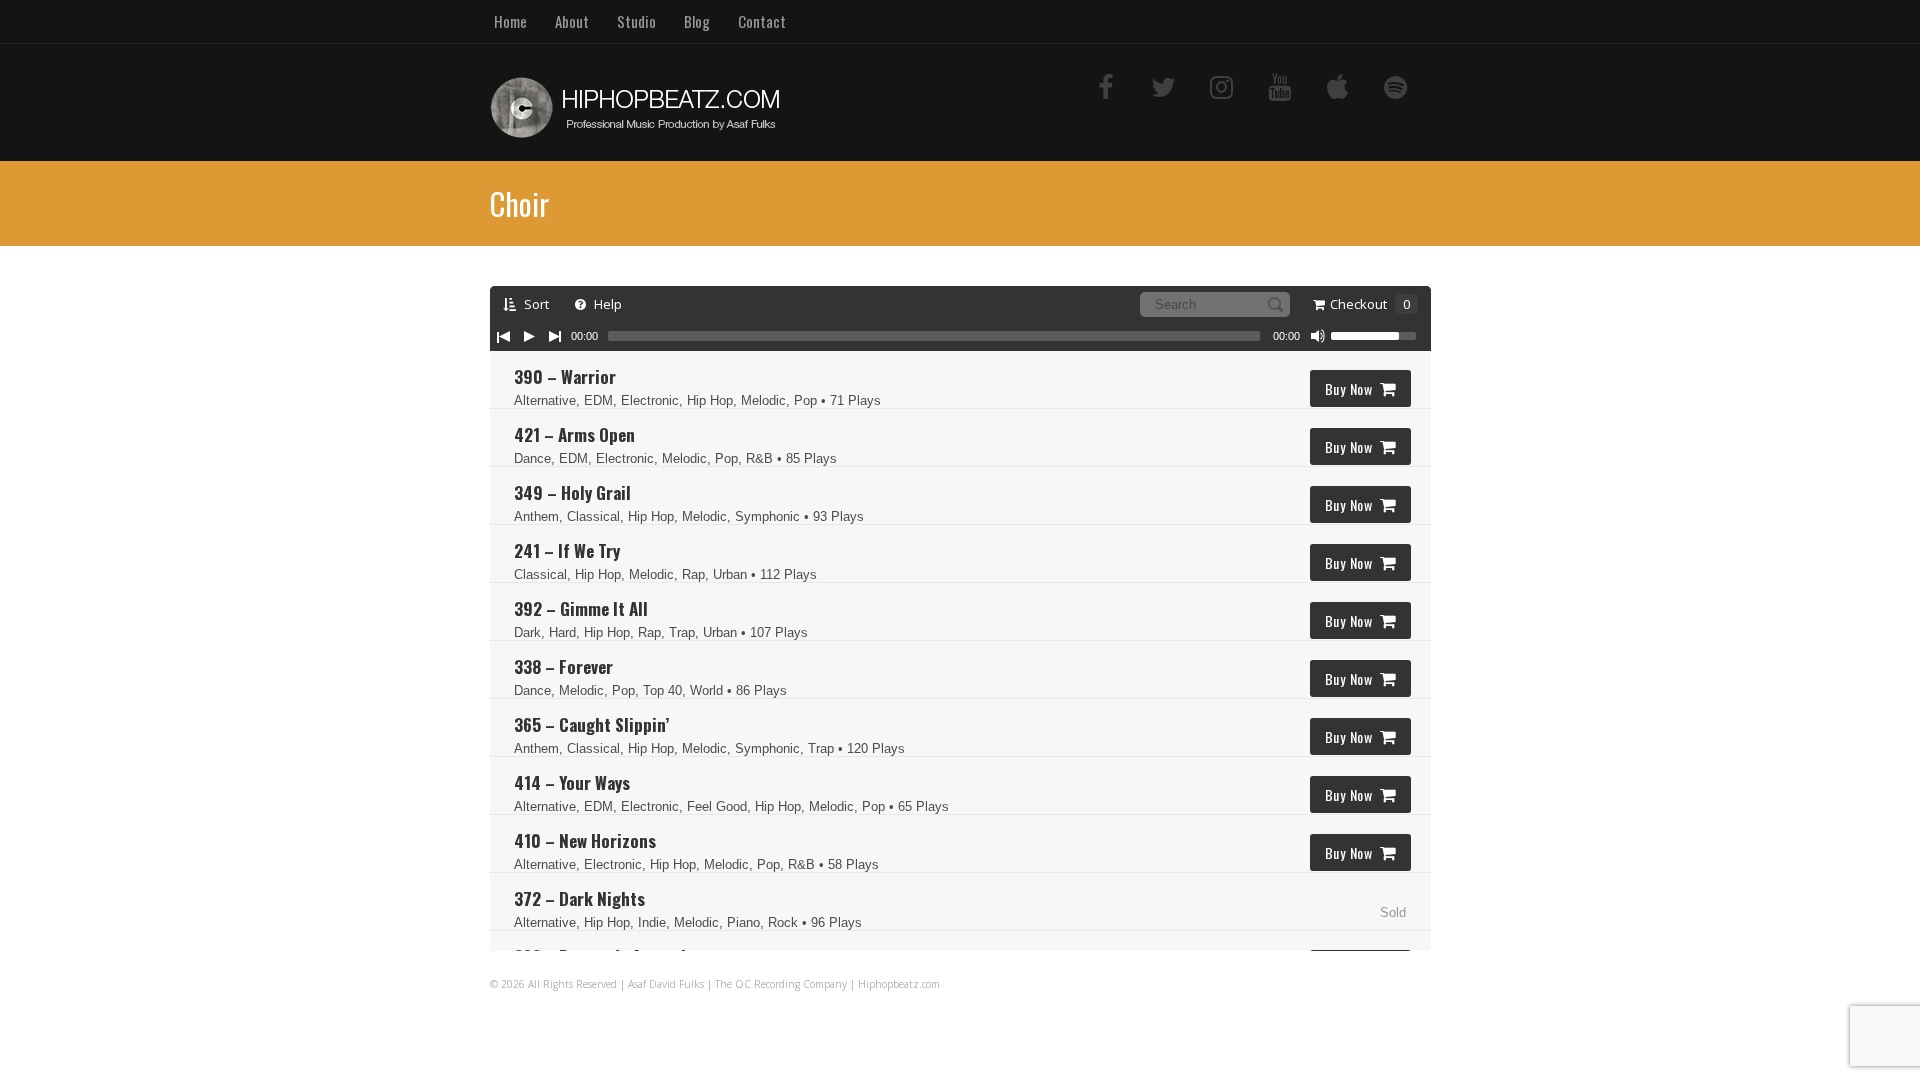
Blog (697, 21)
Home (510, 21)
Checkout (1370, 304)
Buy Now (1349, 388)
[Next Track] (555, 336)
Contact (762, 21)
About (572, 21)
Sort (535, 304)
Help (606, 304)
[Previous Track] (503, 336)
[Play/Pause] (529, 336)
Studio (636, 21)
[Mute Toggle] (1318, 336)
